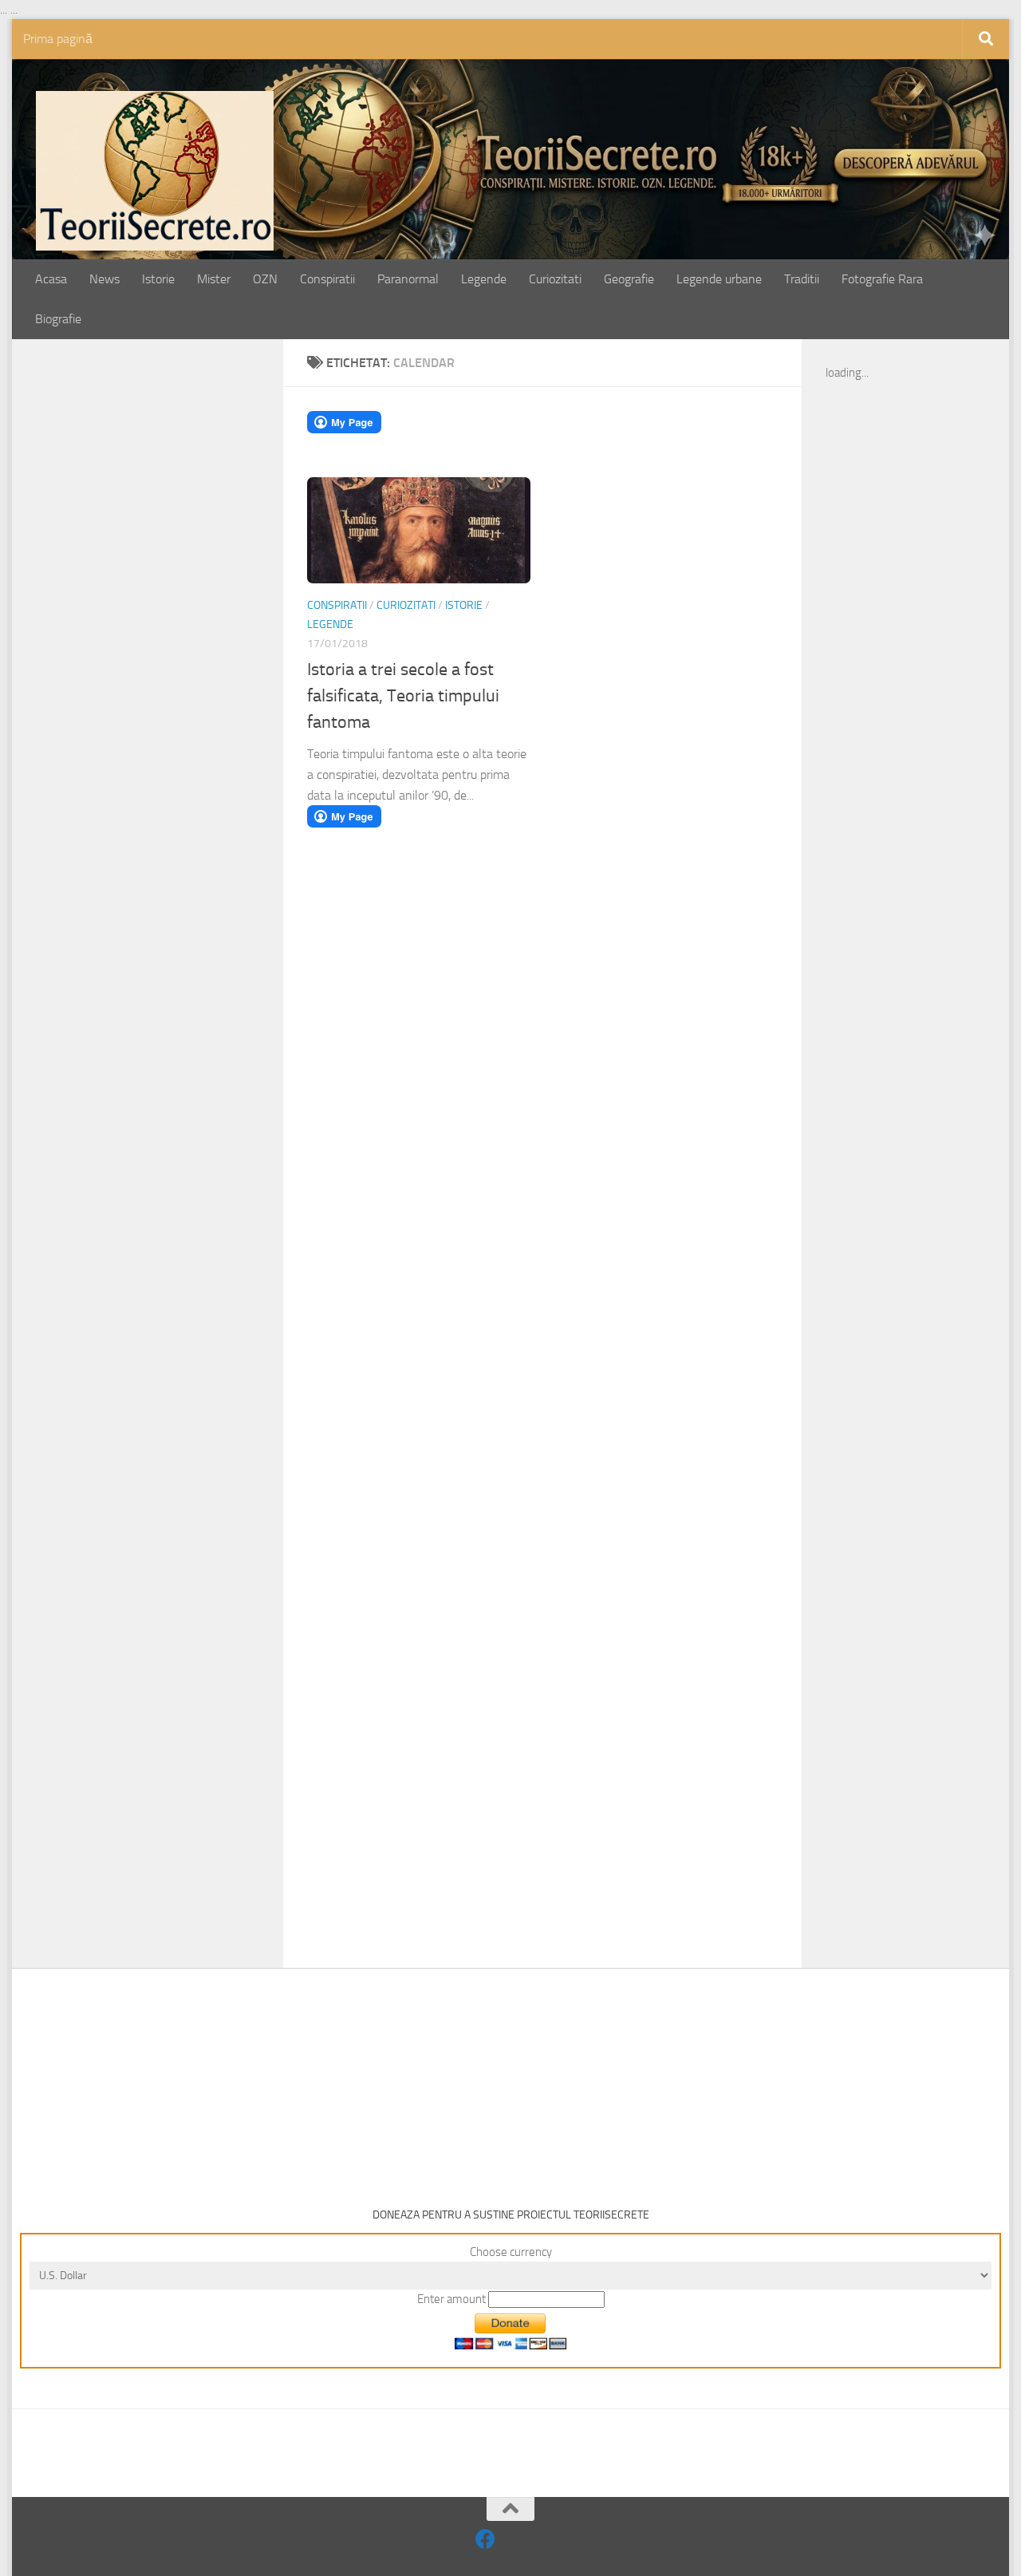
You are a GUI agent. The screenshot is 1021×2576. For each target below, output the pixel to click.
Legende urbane (719, 279)
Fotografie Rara (882, 279)
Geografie (629, 279)
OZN (265, 279)
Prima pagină (58, 39)
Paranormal (408, 279)
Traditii (802, 279)
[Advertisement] (165, 612)
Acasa (51, 279)
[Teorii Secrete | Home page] (155, 171)
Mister (214, 279)
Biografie (58, 319)
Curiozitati (555, 279)
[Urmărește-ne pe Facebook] (485, 2539)
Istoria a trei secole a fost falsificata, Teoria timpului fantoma (403, 696)
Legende (484, 279)
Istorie (158, 279)
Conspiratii (327, 279)
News (104, 279)
